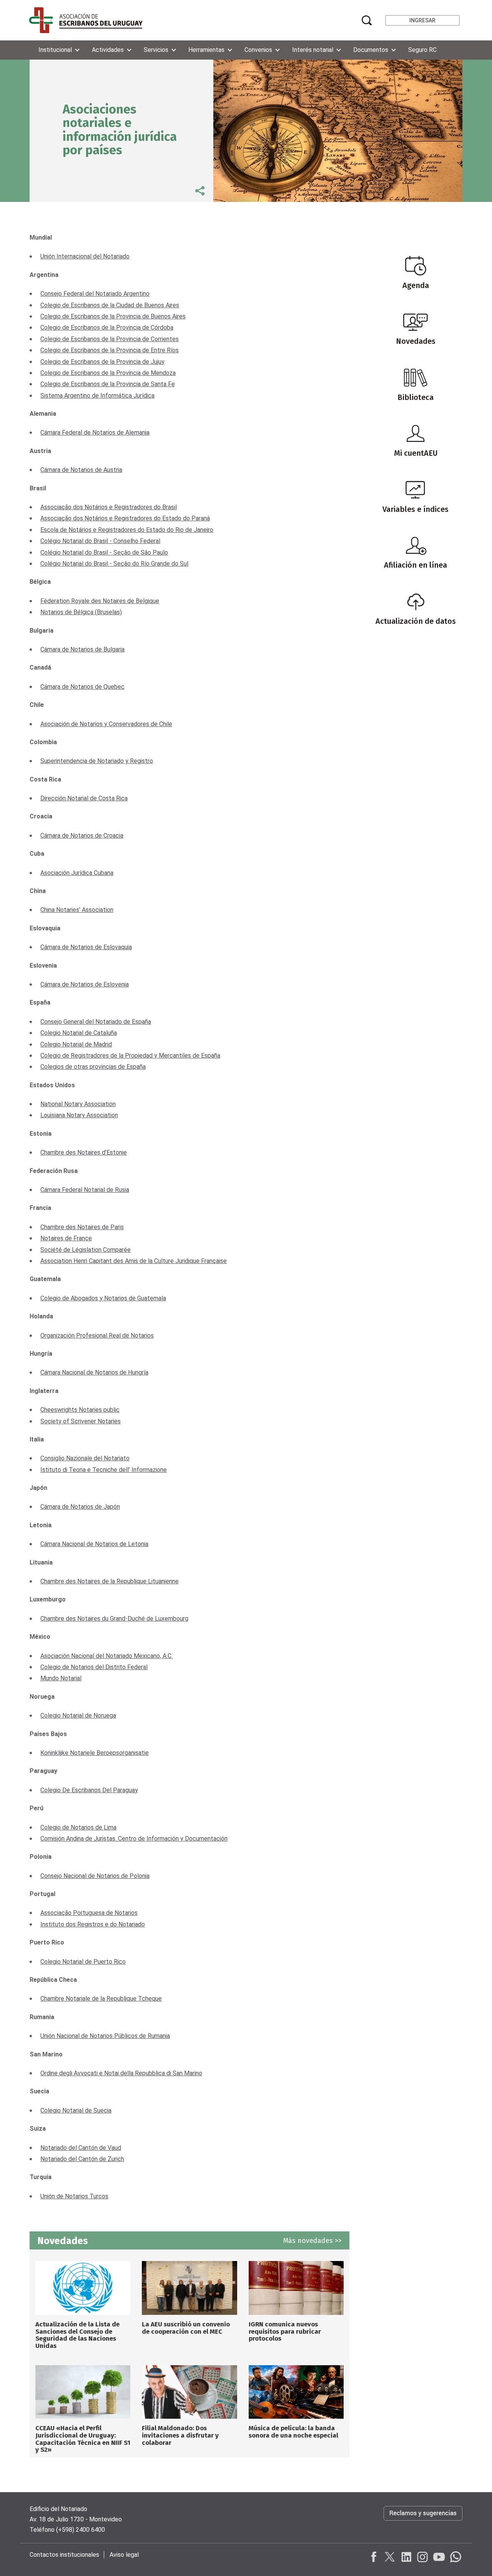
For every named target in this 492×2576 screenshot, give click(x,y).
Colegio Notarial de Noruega (78, 1715)
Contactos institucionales (64, 2555)
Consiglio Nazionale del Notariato (85, 1458)
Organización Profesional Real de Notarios (97, 1335)
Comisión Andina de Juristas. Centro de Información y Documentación (134, 1839)
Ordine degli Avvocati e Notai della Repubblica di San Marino (121, 2073)
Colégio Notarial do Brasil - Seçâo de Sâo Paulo (104, 552)
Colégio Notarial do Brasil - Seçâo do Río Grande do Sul (114, 564)
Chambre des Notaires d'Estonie (84, 1152)
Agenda (416, 285)
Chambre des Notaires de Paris (82, 1227)
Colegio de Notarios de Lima (78, 1827)
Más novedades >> (312, 2241)
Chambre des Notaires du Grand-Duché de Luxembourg (114, 1619)
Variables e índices (416, 509)
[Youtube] (439, 2557)
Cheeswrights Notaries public (80, 1410)
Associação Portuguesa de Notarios (89, 1913)
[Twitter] (390, 2557)
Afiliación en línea (416, 565)
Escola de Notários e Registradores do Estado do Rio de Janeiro (127, 530)
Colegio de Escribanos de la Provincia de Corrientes (110, 339)
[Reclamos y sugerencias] (423, 2521)
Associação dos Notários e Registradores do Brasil (109, 507)
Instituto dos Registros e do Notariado (93, 1924)
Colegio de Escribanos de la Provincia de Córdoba (107, 327)
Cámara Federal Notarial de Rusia (85, 1190)
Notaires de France (66, 1238)
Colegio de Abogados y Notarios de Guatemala (103, 1298)
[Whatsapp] (455, 2557)
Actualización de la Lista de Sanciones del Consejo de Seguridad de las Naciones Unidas (77, 2335)
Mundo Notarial (61, 1678)
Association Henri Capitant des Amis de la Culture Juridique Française (134, 1261)
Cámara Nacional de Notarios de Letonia (94, 1544)
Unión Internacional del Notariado (85, 256)
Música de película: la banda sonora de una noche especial (293, 2432)
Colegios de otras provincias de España (93, 1067)
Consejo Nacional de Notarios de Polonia (95, 1876)
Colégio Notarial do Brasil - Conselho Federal (100, 541)
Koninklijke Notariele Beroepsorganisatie (95, 1753)
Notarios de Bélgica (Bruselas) (81, 612)
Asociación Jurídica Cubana (77, 873)
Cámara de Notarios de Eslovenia (85, 984)
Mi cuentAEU (416, 453)
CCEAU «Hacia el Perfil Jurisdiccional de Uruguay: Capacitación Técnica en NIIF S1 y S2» (83, 2439)
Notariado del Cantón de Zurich (82, 2159)
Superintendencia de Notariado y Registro (97, 761)
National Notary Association (78, 1104)
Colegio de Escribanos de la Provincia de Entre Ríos (110, 350)
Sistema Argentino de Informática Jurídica (97, 396)
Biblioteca (416, 397)
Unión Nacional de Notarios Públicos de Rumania (105, 2036)
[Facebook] (374, 2557)
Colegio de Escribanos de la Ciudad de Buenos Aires (110, 305)
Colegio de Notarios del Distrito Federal (94, 1667)
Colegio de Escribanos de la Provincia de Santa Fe (108, 384)
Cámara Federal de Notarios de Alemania (95, 432)
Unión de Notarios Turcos (74, 2196)
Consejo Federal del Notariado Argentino (95, 294)
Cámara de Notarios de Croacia (82, 836)
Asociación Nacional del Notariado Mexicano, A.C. (106, 1656)
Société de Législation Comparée (86, 1250)
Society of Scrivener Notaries (81, 1421)
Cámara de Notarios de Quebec (82, 687)
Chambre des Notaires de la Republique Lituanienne (110, 1581)
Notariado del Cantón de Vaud (81, 2148)
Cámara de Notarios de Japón (80, 1507)
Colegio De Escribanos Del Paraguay (89, 1790)
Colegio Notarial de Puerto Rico (83, 1962)
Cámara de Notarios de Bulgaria (82, 649)
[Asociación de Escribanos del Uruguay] (86, 20)
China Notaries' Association (77, 910)
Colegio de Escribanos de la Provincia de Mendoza (108, 373)
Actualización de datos (416, 621)
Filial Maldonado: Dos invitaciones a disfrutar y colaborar (180, 2435)
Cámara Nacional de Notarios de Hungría (94, 1372)
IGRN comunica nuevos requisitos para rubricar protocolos (285, 2331)
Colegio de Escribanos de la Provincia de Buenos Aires (113, 316)
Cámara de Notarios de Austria (81, 470)
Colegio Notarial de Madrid (76, 1044)
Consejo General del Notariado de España (96, 1022)
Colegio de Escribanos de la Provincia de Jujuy (102, 362)
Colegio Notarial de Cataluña (79, 1033)
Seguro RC (422, 50)
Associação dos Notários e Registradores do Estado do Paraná (125, 518)
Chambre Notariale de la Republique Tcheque (101, 1999)
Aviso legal (124, 2555)
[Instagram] (422, 2557)
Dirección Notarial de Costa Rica (84, 798)
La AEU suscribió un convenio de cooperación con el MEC (186, 2328)
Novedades (416, 341)
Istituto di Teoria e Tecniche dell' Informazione (104, 1470)
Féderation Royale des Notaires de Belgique (100, 601)
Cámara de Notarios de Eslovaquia (86, 947)
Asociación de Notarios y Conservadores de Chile (106, 724)
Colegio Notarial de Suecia (76, 2110)
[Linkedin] (406, 2557)
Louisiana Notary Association (79, 1115)
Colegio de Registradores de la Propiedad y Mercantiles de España (130, 1056)
